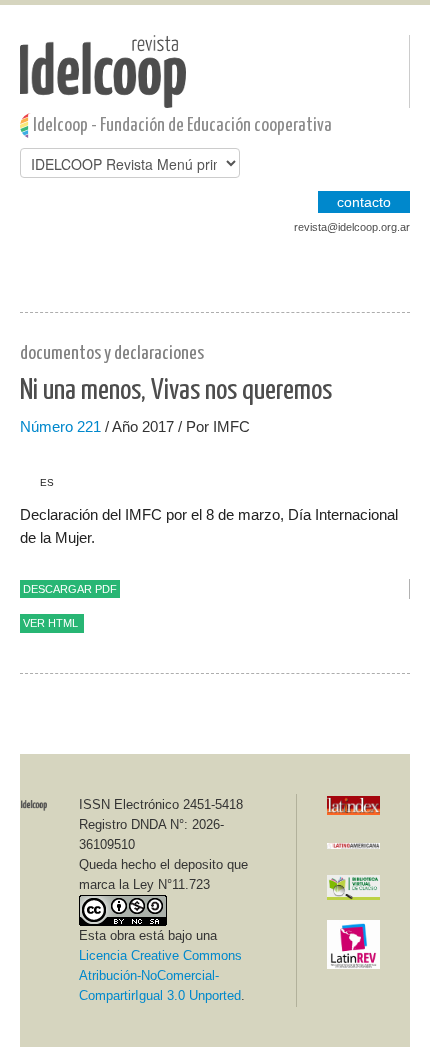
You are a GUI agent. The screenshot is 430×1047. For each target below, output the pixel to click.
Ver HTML (50, 623)
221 (89, 426)
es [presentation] (47, 482)
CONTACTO (364, 202)
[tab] (37, 483)
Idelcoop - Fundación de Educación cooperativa (182, 125)
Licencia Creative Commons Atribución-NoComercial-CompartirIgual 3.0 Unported (160, 975)
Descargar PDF (70, 589)
